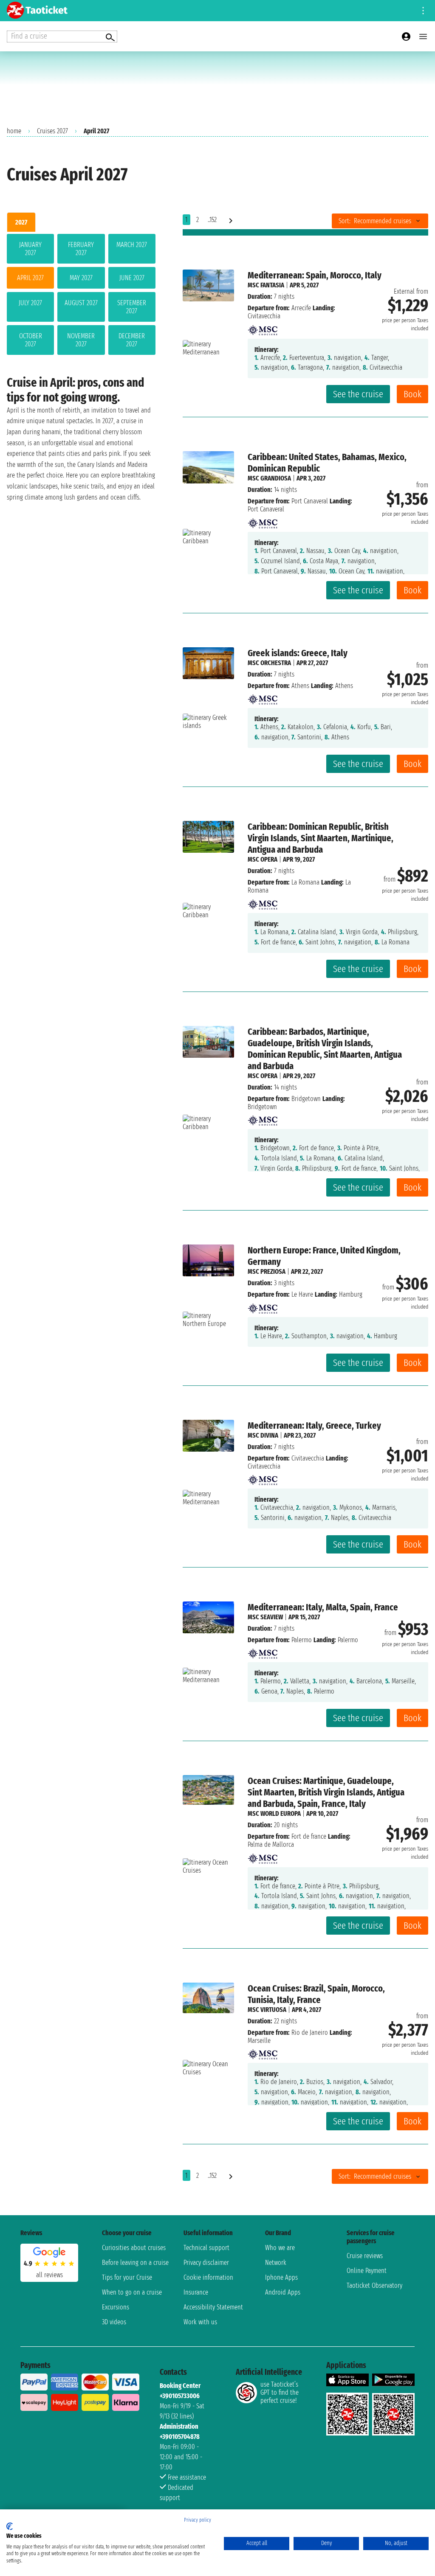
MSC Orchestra (269, 663)
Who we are (280, 2248)
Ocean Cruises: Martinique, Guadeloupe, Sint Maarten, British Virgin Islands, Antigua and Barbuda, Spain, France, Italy (326, 1792)
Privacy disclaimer (206, 2263)
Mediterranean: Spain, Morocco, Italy (315, 275)
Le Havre (302, 1294)
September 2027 (132, 307)
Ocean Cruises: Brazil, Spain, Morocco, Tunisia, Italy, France (316, 1994)
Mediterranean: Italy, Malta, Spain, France (323, 1607)
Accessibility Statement (213, 2307)
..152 (212, 220)
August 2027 (81, 303)
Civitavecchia (308, 1458)
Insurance (196, 2292)
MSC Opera (263, 859)
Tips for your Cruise (127, 2277)
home (14, 131)
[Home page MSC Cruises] (263, 327)
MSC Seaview (265, 1617)
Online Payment (367, 2271)
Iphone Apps (281, 2277)
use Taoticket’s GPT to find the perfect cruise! (280, 2392)
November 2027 (81, 340)
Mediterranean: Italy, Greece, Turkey (314, 1426)
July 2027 (30, 303)
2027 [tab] (21, 222)
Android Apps (283, 2292)
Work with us (200, 2322)
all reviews (49, 2275)
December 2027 (132, 340)
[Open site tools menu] (423, 11)
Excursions (116, 2307)
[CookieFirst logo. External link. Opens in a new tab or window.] (10, 2526)
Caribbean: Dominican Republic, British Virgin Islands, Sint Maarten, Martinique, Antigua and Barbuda (321, 838)
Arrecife (301, 308)
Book (412, 394)
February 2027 (81, 249)
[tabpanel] (81, 296)
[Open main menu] (423, 37)
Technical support (206, 2248)
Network (276, 2263)
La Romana (305, 882)
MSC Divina (263, 1435)
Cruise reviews (365, 2256)
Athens (300, 686)
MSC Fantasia (266, 285)
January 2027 (30, 249)
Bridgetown (306, 1099)
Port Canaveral (310, 501)
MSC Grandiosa (269, 478)
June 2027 (132, 278)
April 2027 (30, 278)
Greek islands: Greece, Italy (298, 653)
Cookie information (208, 2277)
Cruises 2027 (52, 131)
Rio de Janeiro (310, 2032)
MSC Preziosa (267, 1271)
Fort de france (309, 1836)
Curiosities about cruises (134, 2248)
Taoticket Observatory (374, 2285)
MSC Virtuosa (267, 2010)
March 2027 (132, 245)
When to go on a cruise (132, 2292)
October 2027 (31, 340)
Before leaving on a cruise (135, 2263)
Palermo (302, 1640)
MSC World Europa (274, 1813)
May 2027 (81, 278)
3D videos (114, 2322)
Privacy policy (198, 2520)
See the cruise (358, 394)
